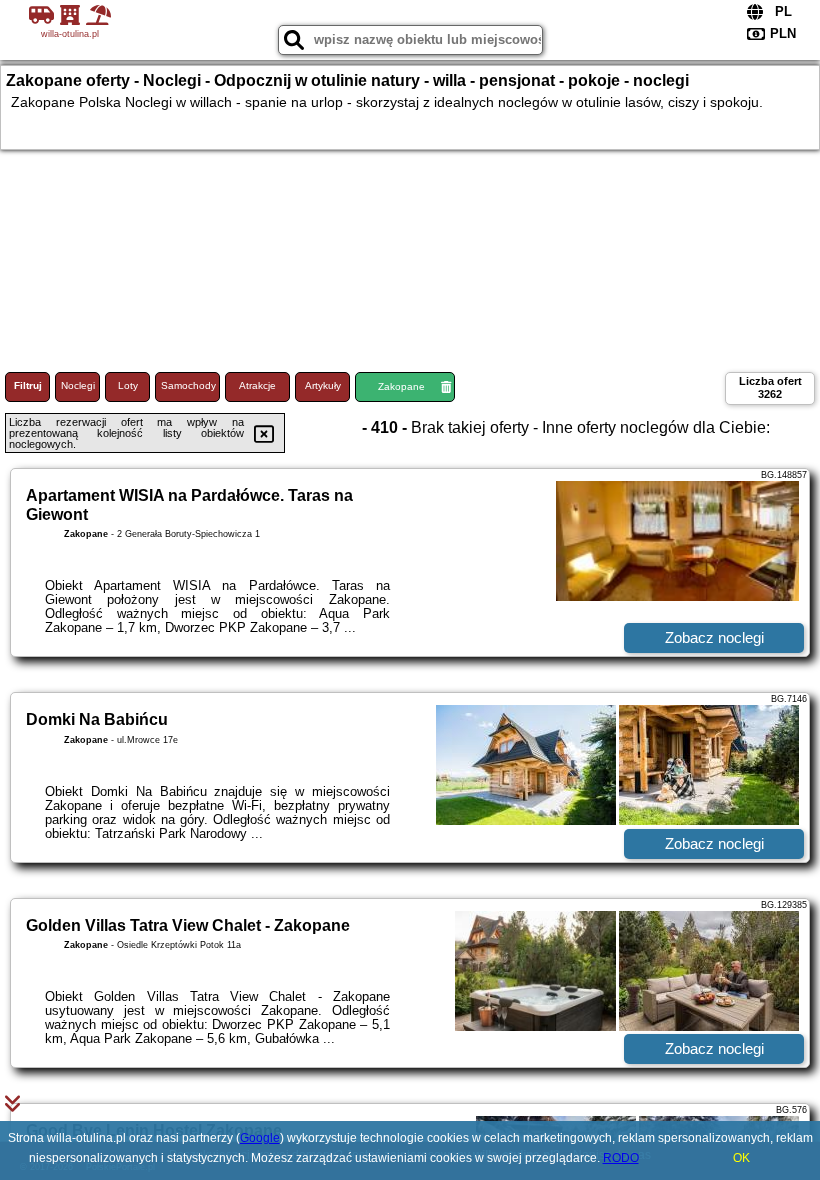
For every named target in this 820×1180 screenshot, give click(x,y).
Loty (128, 385)
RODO (621, 1158)
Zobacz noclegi (714, 637)
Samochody (188, 385)
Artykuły (323, 385)
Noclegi (78, 385)
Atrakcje (257, 385)
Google (260, 1138)
